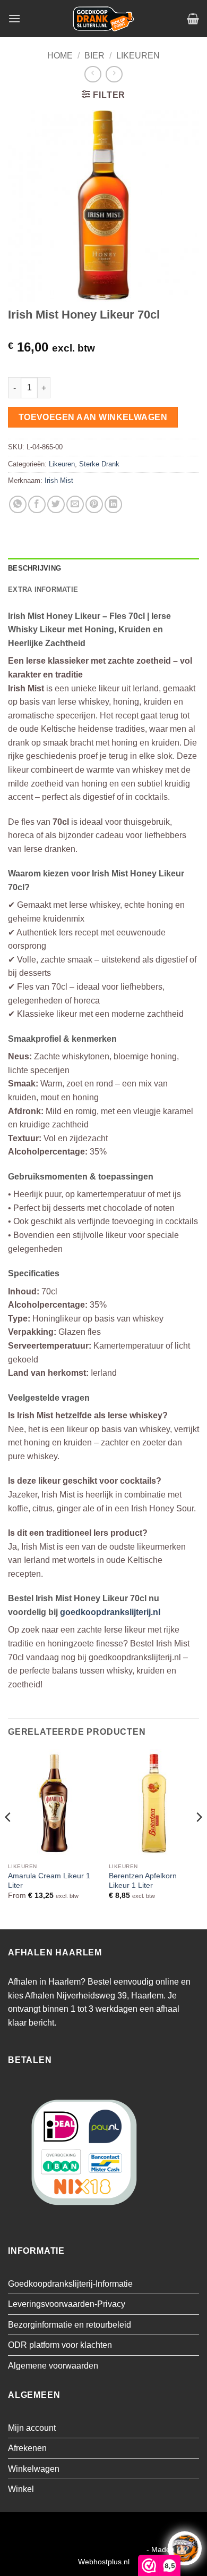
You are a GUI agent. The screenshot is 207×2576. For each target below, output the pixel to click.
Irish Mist (59, 480)
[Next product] (93, 74)
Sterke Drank (99, 464)
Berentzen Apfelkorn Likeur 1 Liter (143, 1881)
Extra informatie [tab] (43, 589)
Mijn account (32, 2428)
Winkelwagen (34, 2469)
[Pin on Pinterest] (94, 504)
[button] (14, 18)
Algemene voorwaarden (53, 2366)
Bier (94, 56)
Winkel (21, 2489)
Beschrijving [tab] (34, 568)
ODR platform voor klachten (60, 2345)
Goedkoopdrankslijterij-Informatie (70, 2284)
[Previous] (8, 1838)
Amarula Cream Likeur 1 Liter (49, 1881)
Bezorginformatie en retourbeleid (70, 2325)
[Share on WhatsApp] (18, 504)
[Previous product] (114, 74)
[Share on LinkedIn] (113, 504)
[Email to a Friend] (75, 504)
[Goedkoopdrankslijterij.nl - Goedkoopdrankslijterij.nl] (103, 19)
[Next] (199, 1838)
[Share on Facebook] (37, 504)
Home (60, 56)
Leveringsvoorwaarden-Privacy (67, 2304)
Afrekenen (27, 2448)
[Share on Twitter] (56, 504)
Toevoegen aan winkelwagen (93, 417)
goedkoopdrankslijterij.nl (110, 1612)
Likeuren (138, 56)
